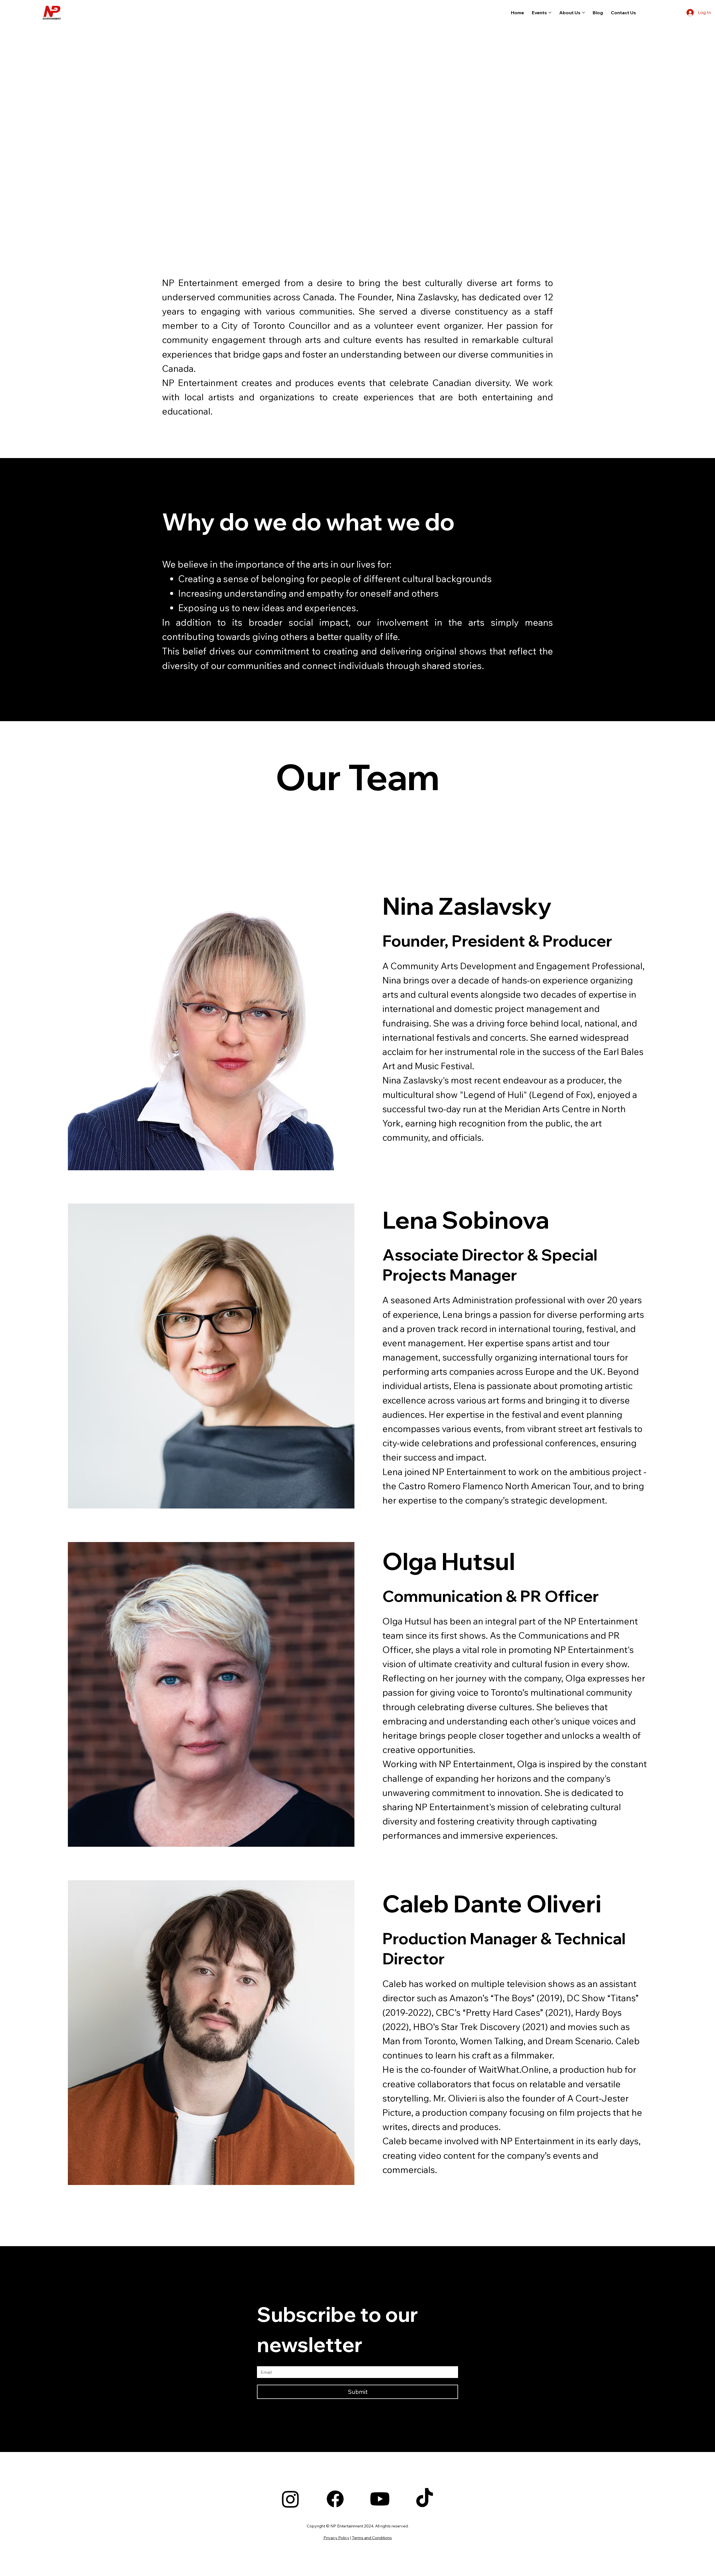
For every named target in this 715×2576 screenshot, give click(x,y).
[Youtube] (380, 2499)
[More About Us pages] (583, 13)
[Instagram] (290, 2499)
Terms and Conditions (372, 2538)
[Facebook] (335, 2499)
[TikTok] (425, 2499)
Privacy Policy (336, 2538)
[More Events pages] (550, 13)
